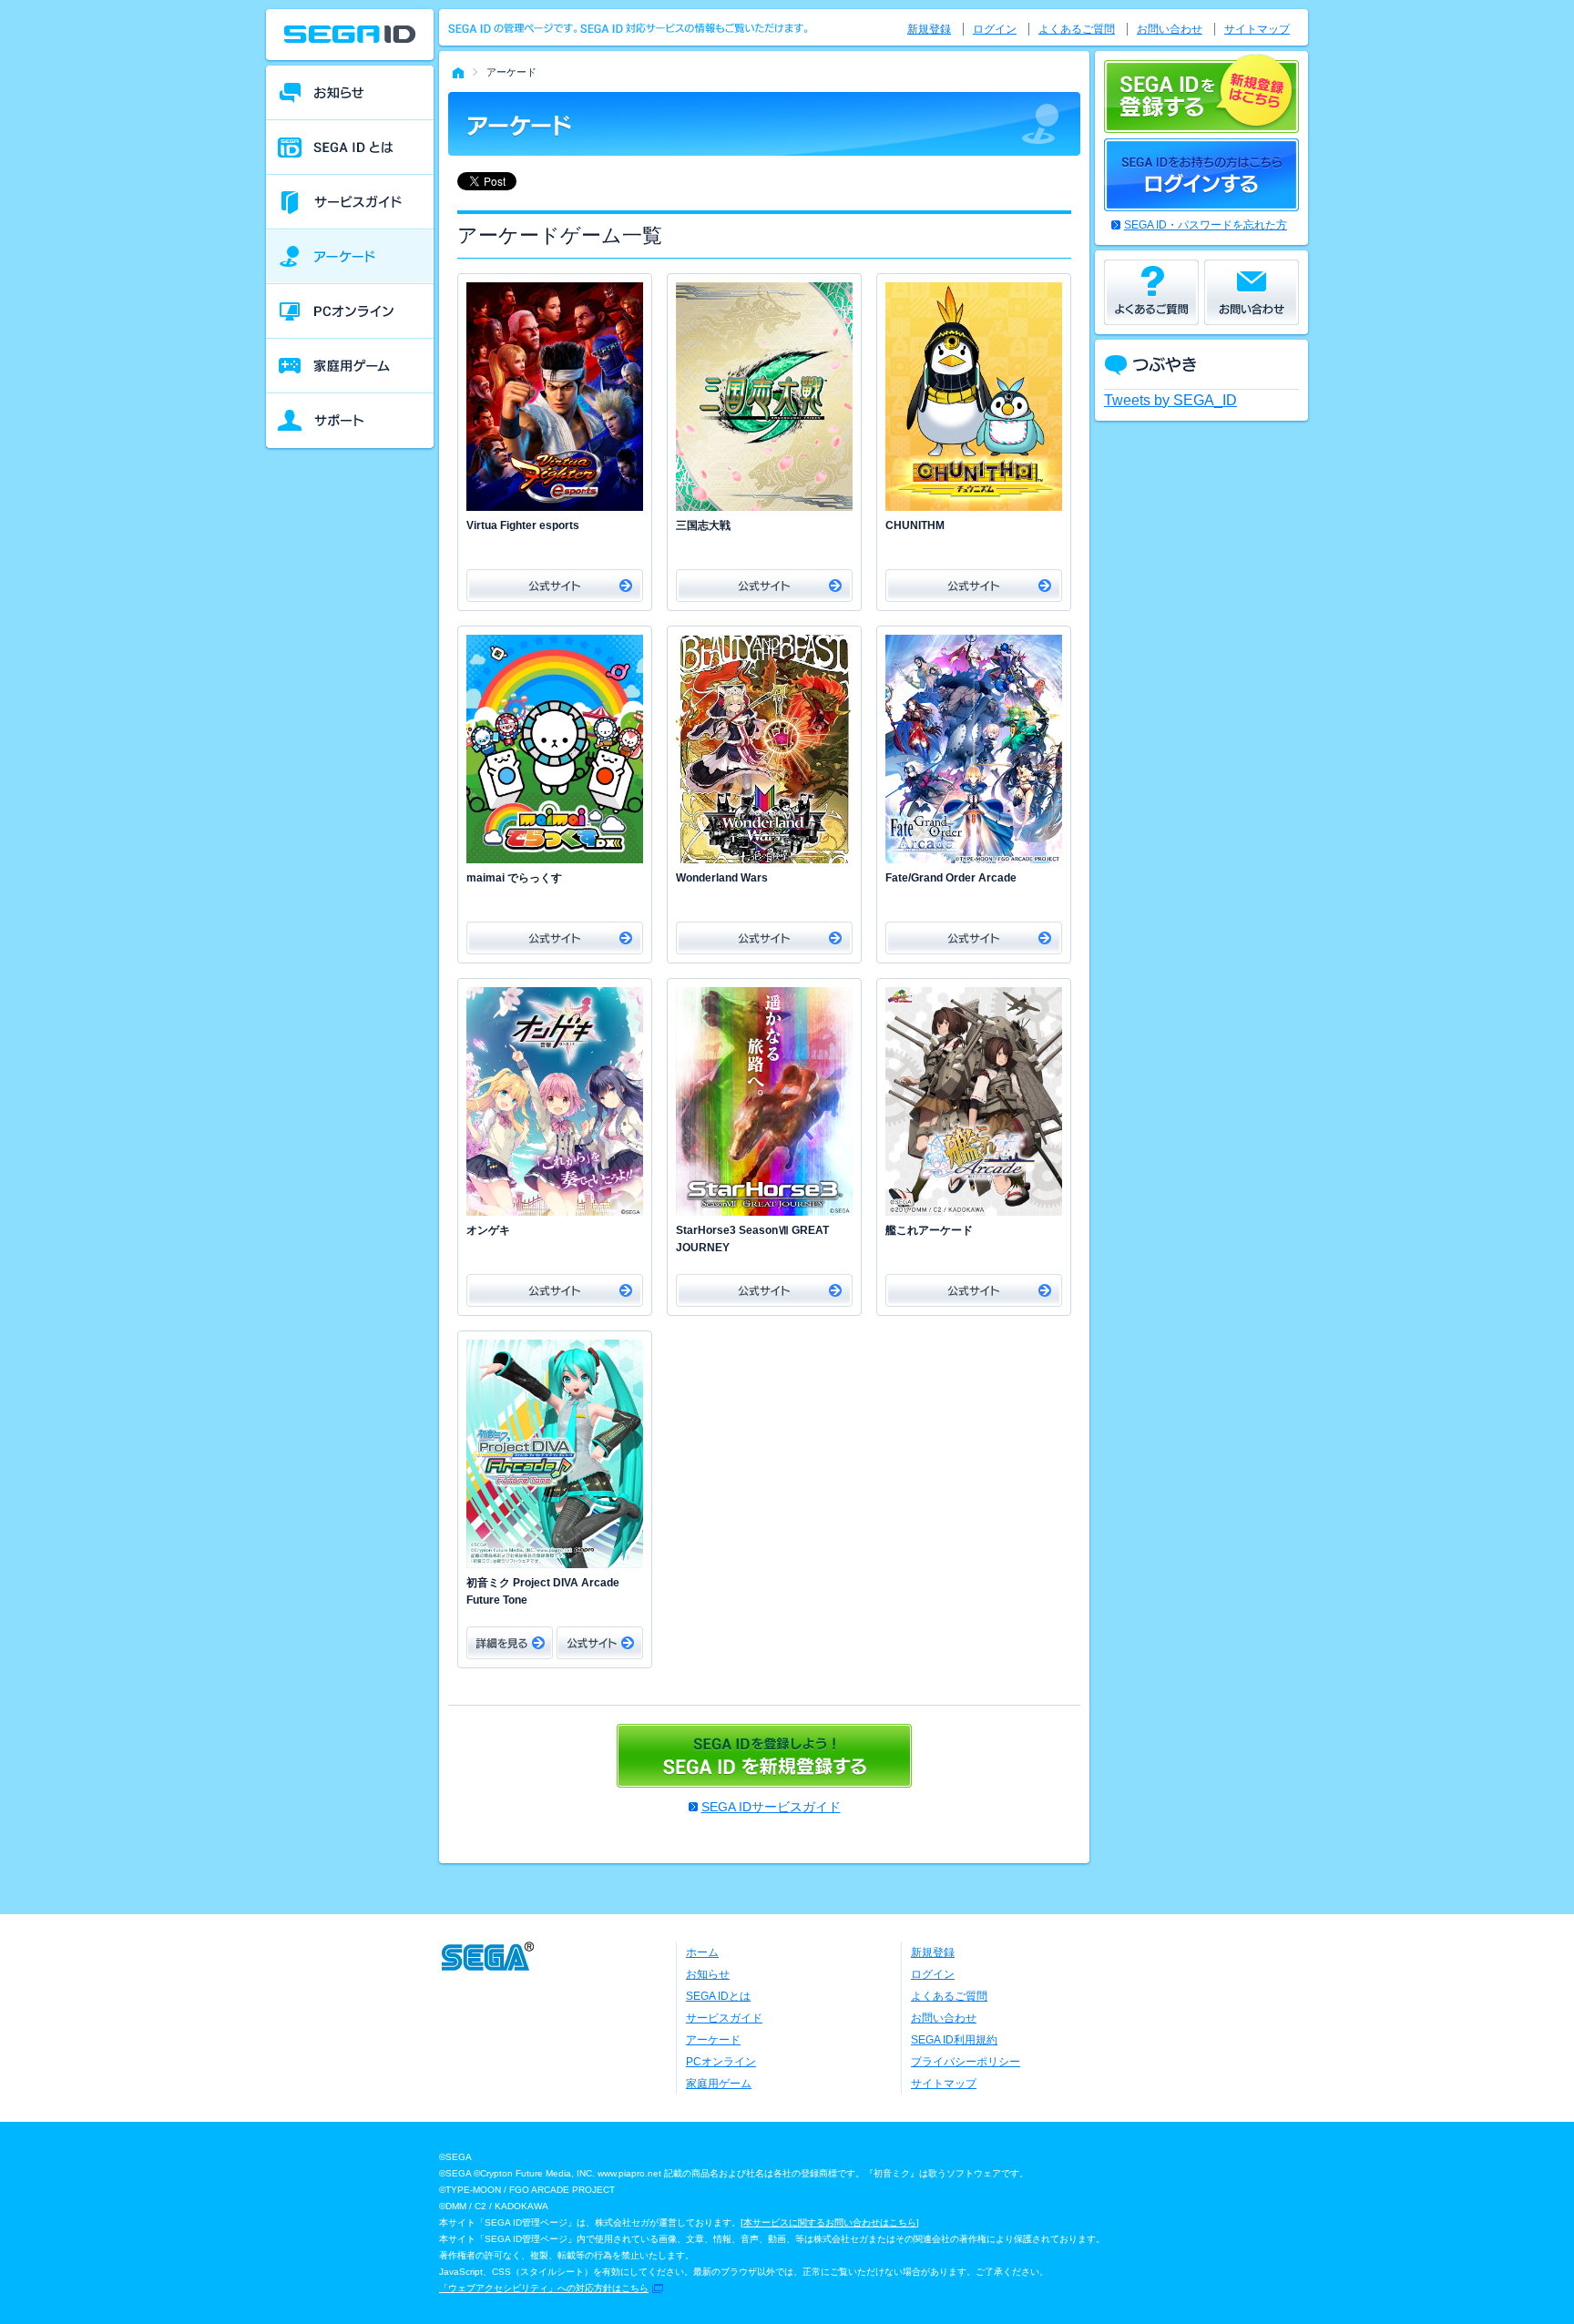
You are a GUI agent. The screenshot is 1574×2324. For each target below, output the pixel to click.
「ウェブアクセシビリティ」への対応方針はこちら (544, 2288)
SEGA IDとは (718, 1996)
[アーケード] (350, 257)
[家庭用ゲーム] (350, 366)
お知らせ (708, 1974)
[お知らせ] (350, 93)
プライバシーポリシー (966, 2062)
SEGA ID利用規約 (954, 2040)
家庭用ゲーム (719, 2084)
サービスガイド (724, 2018)
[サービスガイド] (350, 202)
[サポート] (350, 421)
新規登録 (929, 29)
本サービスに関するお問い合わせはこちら (830, 2222)
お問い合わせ (1170, 29)
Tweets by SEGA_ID (1170, 400)
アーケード (713, 2040)
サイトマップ (1257, 29)
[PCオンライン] (350, 311)
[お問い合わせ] (1252, 292)
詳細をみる (510, 1643)
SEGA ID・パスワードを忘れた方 (1206, 225)
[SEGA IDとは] (350, 148)
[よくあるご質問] (1151, 292)
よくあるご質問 (1077, 29)
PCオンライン (721, 2062)
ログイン (995, 29)
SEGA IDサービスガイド (771, 1807)
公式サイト (555, 586)
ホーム (702, 1952)
